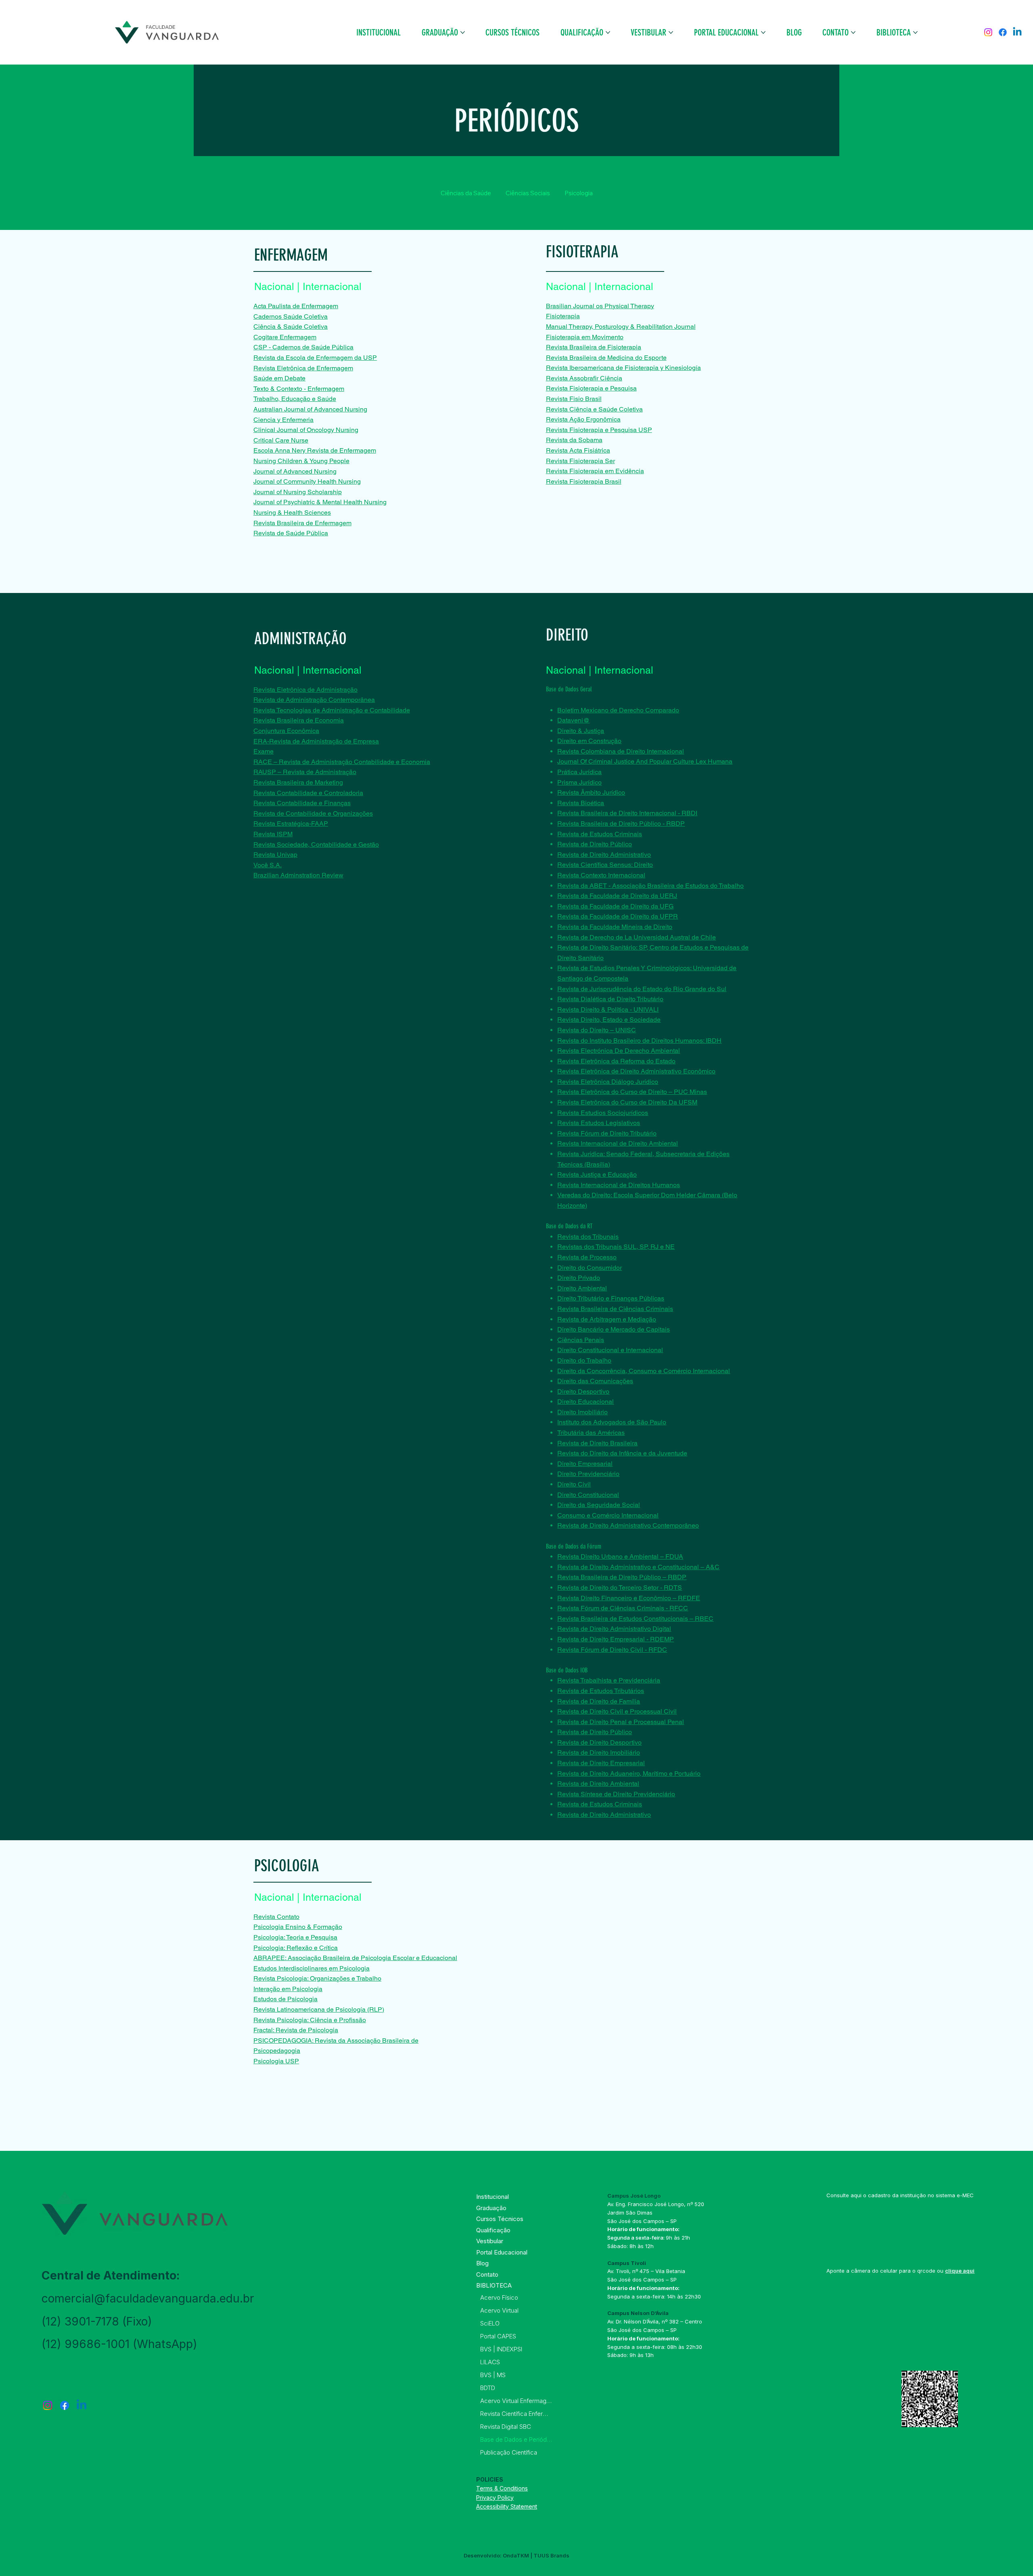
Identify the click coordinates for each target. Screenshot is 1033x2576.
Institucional (492, 2197)
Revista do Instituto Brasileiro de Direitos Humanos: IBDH (639, 1041)
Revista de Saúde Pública (291, 533)
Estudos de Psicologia (285, 1999)
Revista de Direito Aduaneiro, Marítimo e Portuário (629, 1773)
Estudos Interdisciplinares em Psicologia (312, 1968)
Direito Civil (574, 1484)
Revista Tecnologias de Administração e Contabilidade (332, 710)
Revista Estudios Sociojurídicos (603, 1113)
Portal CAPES (498, 2336)
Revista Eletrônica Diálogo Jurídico (608, 1082)
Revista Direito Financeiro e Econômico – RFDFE (629, 1598)
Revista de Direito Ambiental (598, 1784)
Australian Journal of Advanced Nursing (310, 409)
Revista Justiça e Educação (597, 1174)
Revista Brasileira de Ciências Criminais (615, 1309)
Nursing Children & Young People (301, 461)
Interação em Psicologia (288, 1989)
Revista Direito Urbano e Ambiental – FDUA (620, 1556)
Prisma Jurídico (579, 782)
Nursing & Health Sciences (292, 512)
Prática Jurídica (579, 772)
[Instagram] (988, 32)
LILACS (490, 2362)
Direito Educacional (586, 1402)
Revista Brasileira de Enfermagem (302, 523)
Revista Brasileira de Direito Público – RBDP (622, 1577)
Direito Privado (579, 1278)
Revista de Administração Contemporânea (314, 700)
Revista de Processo (587, 1257)
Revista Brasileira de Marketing (298, 782)
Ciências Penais (581, 1340)
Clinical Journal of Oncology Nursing (306, 430)
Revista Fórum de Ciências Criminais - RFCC (623, 1608)
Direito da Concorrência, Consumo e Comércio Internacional (644, 1371)
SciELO (490, 2323)
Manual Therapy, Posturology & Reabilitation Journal (621, 327)
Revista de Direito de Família (599, 1701)
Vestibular (490, 2241)
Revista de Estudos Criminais (600, 834)
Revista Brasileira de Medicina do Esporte (606, 358)
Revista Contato (276, 1917)
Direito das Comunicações (595, 1381)
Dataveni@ (573, 720)
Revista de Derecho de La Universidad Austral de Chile (637, 937)
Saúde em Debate (279, 378)
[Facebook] (1003, 32)
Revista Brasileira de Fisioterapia (594, 347)
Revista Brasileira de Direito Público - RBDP (621, 824)
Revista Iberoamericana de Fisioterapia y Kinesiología (623, 368)
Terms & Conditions (502, 2488)
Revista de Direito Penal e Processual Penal (621, 1722)
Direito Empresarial (585, 1464)
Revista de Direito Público (595, 844)
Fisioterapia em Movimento (585, 337)
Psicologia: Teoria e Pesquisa (295, 1937)
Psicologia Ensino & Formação (298, 1927)
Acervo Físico (499, 2297)
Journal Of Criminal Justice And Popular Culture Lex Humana (645, 761)
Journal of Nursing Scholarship (298, 492)
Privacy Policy (495, 2498)
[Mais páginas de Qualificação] (608, 32)
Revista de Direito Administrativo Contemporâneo (628, 1525)
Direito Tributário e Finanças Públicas (611, 1298)
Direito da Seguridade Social (599, 1505)
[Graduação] (543, 2208)
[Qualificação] (543, 2230)
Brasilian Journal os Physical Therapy (600, 306)
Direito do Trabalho (584, 1360)
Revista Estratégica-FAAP (291, 824)
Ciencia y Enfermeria (283, 420)
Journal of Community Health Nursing (307, 481)
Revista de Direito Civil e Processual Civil (617, 1711)
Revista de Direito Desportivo (599, 1742)
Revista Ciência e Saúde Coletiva (594, 409)
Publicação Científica (509, 2452)
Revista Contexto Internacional (601, 875)
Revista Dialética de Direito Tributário (610, 999)
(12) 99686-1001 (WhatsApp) (119, 2344)
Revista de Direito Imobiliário (599, 1752)
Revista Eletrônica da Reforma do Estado (616, 1061)
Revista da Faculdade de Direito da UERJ (617, 896)
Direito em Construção (589, 741)
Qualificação (493, 2230)
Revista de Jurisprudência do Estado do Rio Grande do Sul (642, 989)
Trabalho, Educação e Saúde (295, 399)
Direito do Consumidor (590, 1268)
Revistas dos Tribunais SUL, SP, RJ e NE (616, 1247)
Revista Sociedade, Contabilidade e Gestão (316, 844)
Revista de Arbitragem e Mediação (607, 1319)
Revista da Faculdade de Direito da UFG (615, 906)
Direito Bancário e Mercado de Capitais (614, 1329)
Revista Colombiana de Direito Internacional (621, 751)
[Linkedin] (1017, 32)
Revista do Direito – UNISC (597, 1030)
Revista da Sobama (574, 440)
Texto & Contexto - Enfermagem (299, 389)
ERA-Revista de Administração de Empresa (316, 741)
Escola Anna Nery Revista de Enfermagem (315, 450)
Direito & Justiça (581, 731)
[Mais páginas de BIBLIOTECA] (915, 32)
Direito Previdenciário (588, 1474)
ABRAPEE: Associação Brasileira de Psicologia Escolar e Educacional (355, 1958)
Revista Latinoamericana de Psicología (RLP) (319, 2009)
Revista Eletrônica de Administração (305, 690)
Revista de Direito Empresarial (601, 1763)
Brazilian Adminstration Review (298, 875)
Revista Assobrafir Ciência (584, 378)
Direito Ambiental (582, 1288)
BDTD (488, 2388)
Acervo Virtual (499, 2310)
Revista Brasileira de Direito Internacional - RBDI (627, 813)
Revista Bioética (581, 803)
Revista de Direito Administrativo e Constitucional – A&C (638, 1567)
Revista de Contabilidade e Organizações (313, 813)
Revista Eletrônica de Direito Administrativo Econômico (636, 1071)
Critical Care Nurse (281, 440)
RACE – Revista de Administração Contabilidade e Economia (342, 762)
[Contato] (543, 2275)
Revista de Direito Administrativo (604, 855)
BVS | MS (493, 2375)
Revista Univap (275, 855)
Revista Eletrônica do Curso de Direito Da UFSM (627, 1102)
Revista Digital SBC (506, 2427)
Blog (482, 2263)
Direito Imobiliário (582, 1412)
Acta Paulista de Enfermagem (296, 306)
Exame (263, 751)
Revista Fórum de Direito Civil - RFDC (612, 1650)
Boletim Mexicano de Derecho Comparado (618, 710)
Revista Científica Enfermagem (516, 2414)
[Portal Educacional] (543, 2252)
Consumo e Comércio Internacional (608, 1515)
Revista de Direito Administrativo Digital (614, 1629)
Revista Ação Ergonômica (583, 419)
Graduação (491, 2208)
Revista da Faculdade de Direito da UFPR (618, 916)
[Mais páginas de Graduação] (463, 32)
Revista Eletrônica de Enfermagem (303, 368)
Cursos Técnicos (500, 2219)
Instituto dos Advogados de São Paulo (612, 1422)
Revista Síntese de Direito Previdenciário (616, 1794)
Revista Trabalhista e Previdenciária (609, 1680)
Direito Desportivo (583, 1391)
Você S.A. (268, 865)
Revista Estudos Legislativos (599, 1123)
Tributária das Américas (591, 1433)
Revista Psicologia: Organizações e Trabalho (317, 1978)
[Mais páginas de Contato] (853, 32)
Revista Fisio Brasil (574, 399)
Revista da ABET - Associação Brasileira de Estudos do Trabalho (650, 886)
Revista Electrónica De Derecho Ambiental (619, 1051)
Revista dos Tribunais (588, 1237)
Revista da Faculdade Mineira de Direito (615, 927)
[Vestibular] (543, 2241)
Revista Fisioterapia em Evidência (595, 471)
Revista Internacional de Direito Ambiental (618, 1143)
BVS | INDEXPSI (501, 2349)
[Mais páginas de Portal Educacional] (763, 32)
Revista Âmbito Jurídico (591, 792)
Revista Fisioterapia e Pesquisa (591, 388)
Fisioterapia (563, 316)
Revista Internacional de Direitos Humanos (619, 1185)
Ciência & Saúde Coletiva (291, 327)
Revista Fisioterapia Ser (580, 461)
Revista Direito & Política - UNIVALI (608, 1009)
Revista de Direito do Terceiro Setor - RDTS (620, 1588)
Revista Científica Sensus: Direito (605, 865)
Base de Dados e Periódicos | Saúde (516, 2439)
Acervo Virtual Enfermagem (516, 2401)
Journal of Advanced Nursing (295, 471)
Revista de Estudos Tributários (601, 1691)
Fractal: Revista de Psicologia (296, 2030)
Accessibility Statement (507, 2506)
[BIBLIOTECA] (543, 2286)
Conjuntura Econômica (286, 731)
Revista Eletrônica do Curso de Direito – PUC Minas (632, 1092)
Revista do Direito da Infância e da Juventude (622, 1453)
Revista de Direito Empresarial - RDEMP (616, 1639)
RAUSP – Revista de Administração (305, 772)
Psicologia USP (276, 2061)
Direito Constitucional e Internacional (610, 1350)
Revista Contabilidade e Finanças (302, 803)
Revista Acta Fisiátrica (578, 450)
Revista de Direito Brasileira (597, 1443)
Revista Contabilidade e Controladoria (308, 793)
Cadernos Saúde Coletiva (291, 316)
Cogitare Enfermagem (285, 337)
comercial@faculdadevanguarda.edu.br (148, 2298)
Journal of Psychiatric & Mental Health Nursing (320, 502)
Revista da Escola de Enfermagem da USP (315, 358)
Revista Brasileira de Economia (299, 720)
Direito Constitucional (588, 1495)
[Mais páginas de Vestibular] (671, 32)
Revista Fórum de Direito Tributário (607, 1133)
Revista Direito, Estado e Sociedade (609, 1020)
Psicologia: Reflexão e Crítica (296, 1948)
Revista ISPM (273, 834)
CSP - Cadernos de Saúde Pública (303, 347)
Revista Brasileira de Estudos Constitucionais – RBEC (635, 1619)
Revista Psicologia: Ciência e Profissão (310, 2020)
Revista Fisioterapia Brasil (584, 481)
